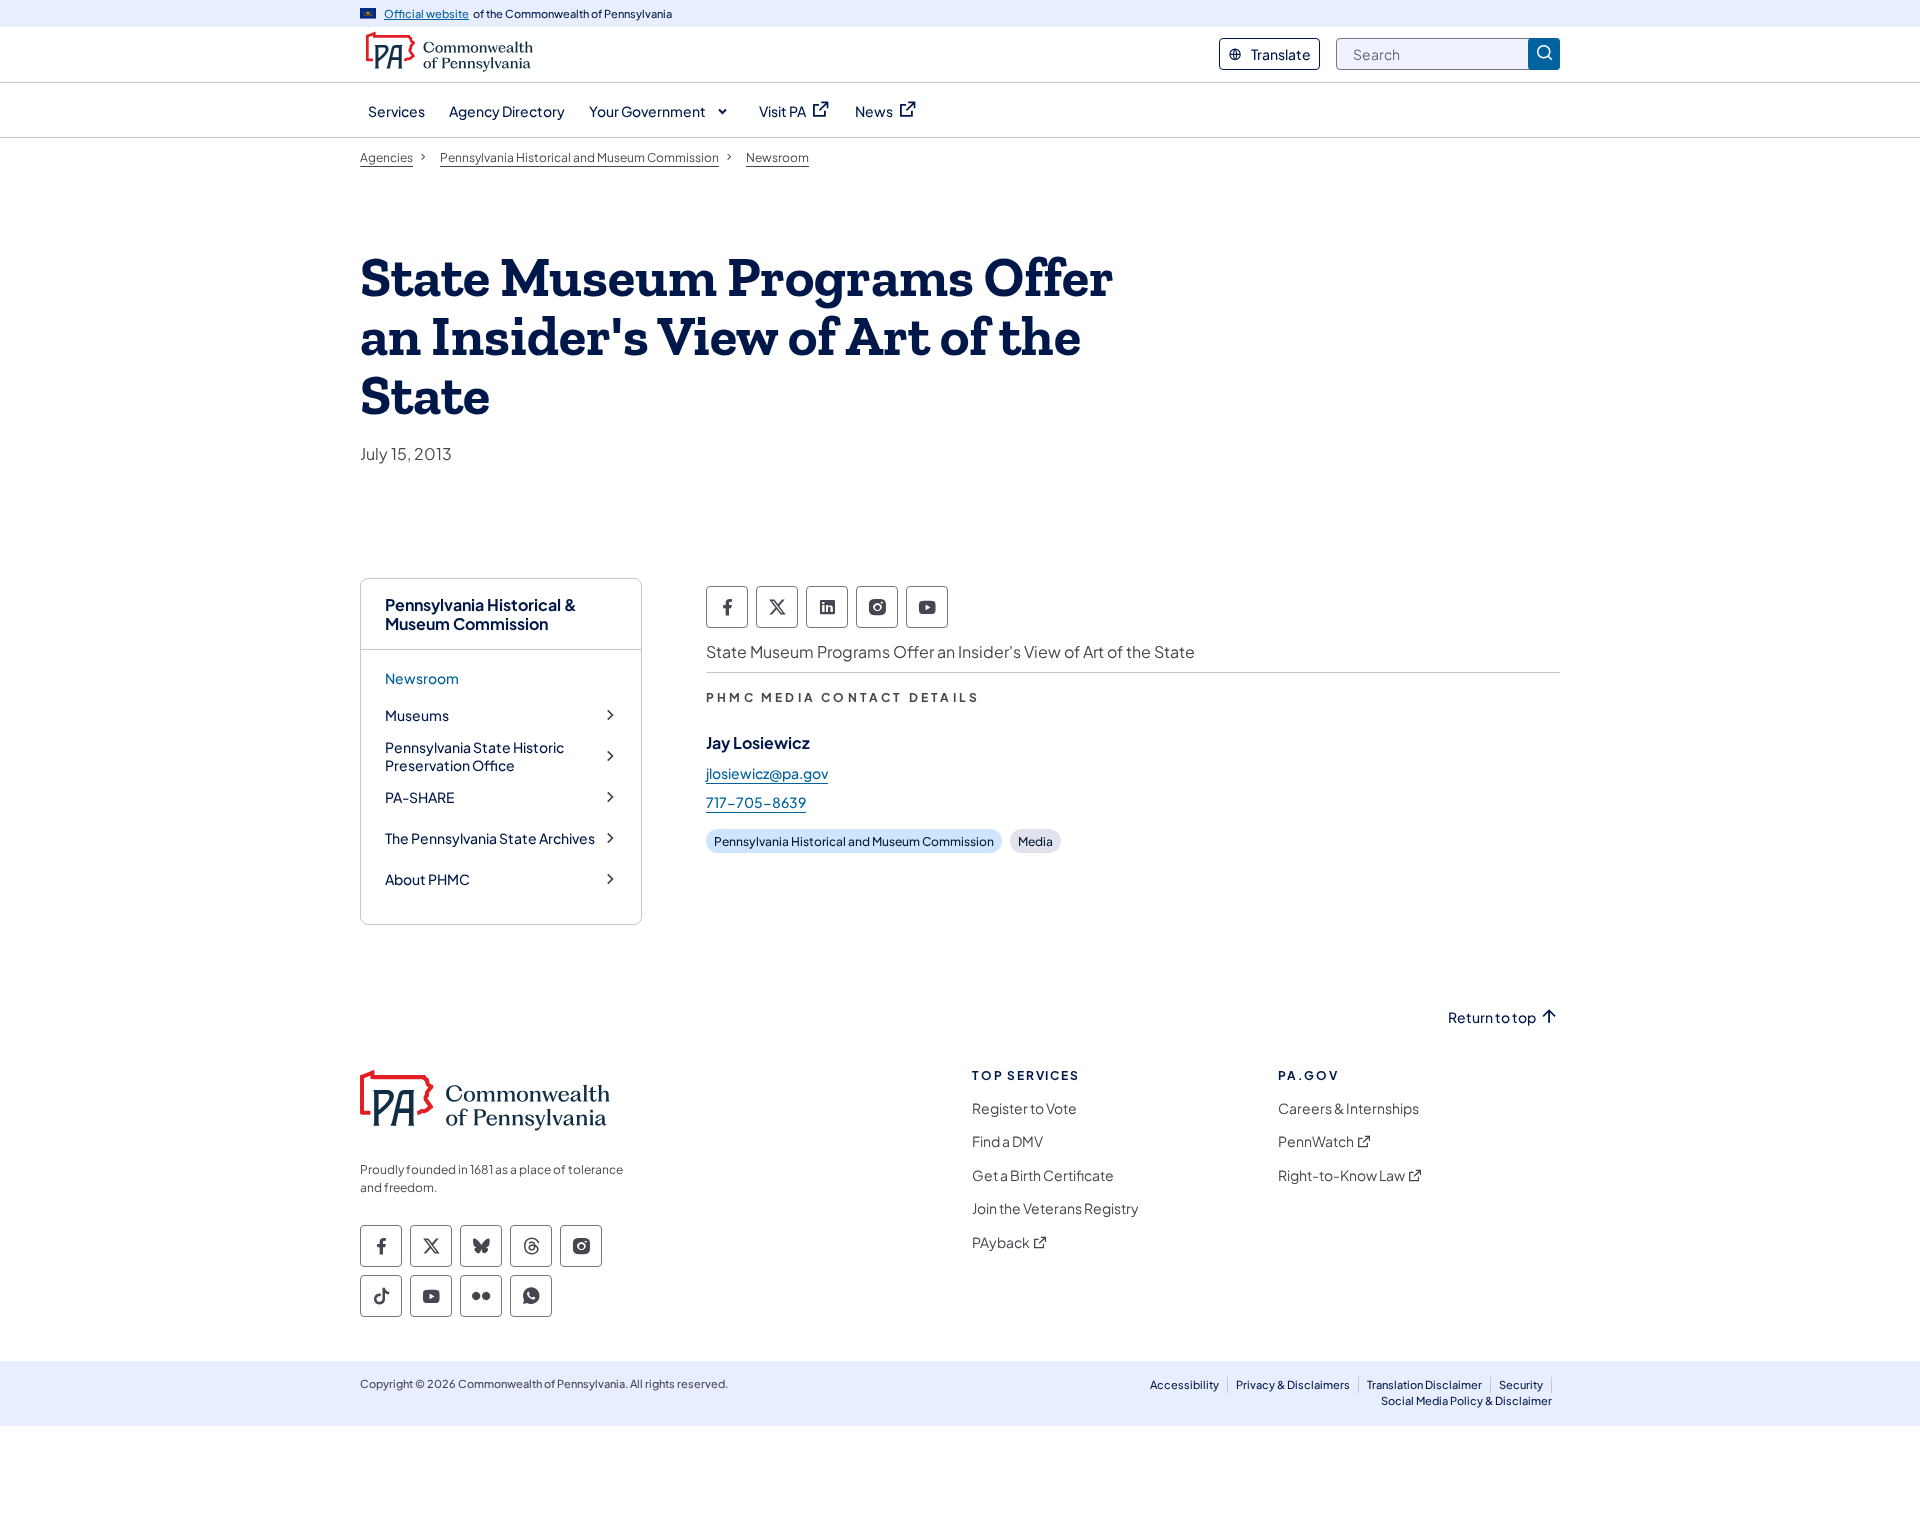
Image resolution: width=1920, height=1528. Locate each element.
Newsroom (422, 678)
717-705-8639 (756, 802)
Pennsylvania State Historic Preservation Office (474, 756)
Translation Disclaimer (1424, 1384)
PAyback (1001, 1242)
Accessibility (1184, 1384)
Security (1521, 1384)
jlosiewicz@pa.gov (767, 773)
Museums (417, 715)
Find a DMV (1007, 1141)
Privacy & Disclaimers (1293, 1384)
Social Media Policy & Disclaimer (1466, 1400)
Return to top (1492, 1017)
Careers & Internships (1348, 1108)
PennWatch (1316, 1141)
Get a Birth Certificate (1043, 1175)
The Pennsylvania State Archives (490, 838)
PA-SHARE (419, 797)
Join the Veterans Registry (1055, 1208)
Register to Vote (1024, 1108)
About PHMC (427, 879)
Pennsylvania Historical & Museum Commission (481, 614)
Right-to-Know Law (1341, 1175)
